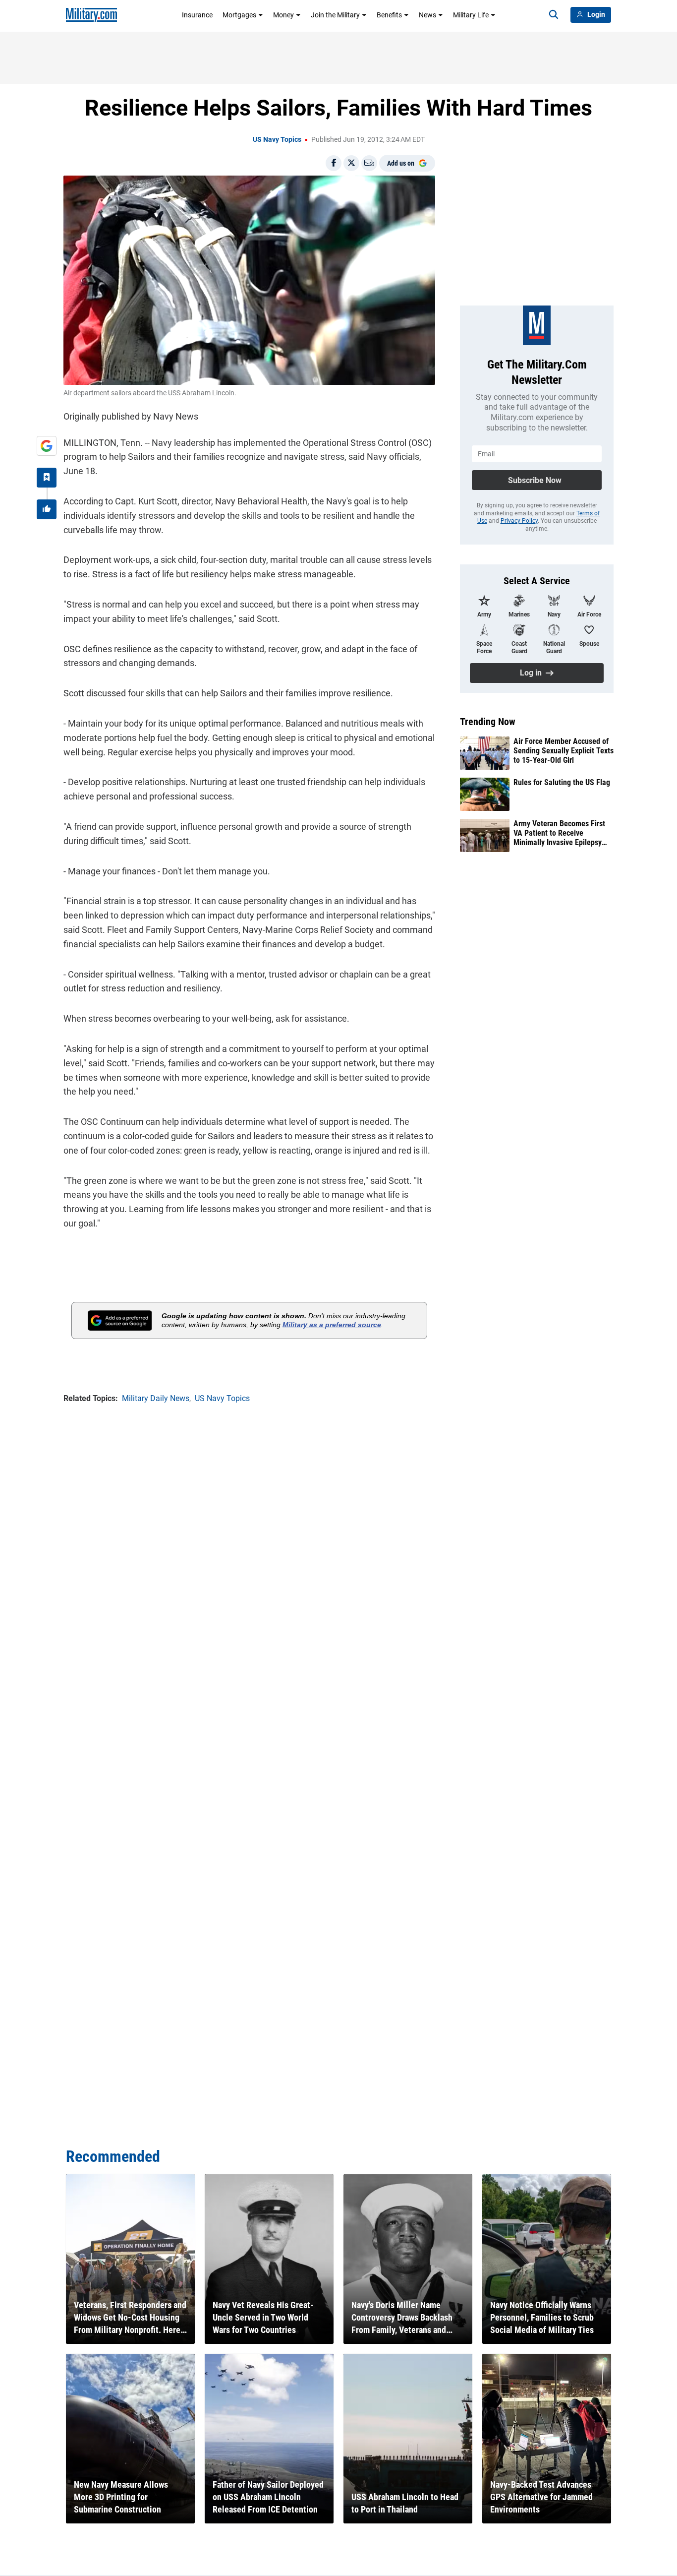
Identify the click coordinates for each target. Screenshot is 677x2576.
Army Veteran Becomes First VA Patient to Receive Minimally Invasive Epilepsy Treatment (559, 833)
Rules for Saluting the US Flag (562, 782)
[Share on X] (351, 163)
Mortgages (239, 15)
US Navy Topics (277, 139)
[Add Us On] (47, 446)
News (427, 15)
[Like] (47, 509)
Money (283, 15)
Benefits (389, 15)
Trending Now (488, 722)
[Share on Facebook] (334, 163)
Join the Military (335, 15)
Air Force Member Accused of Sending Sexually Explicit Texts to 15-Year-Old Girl (564, 751)
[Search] (554, 15)
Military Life (471, 15)
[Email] (369, 163)
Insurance (197, 15)
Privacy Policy (519, 521)
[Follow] (47, 478)
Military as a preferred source (332, 1325)
